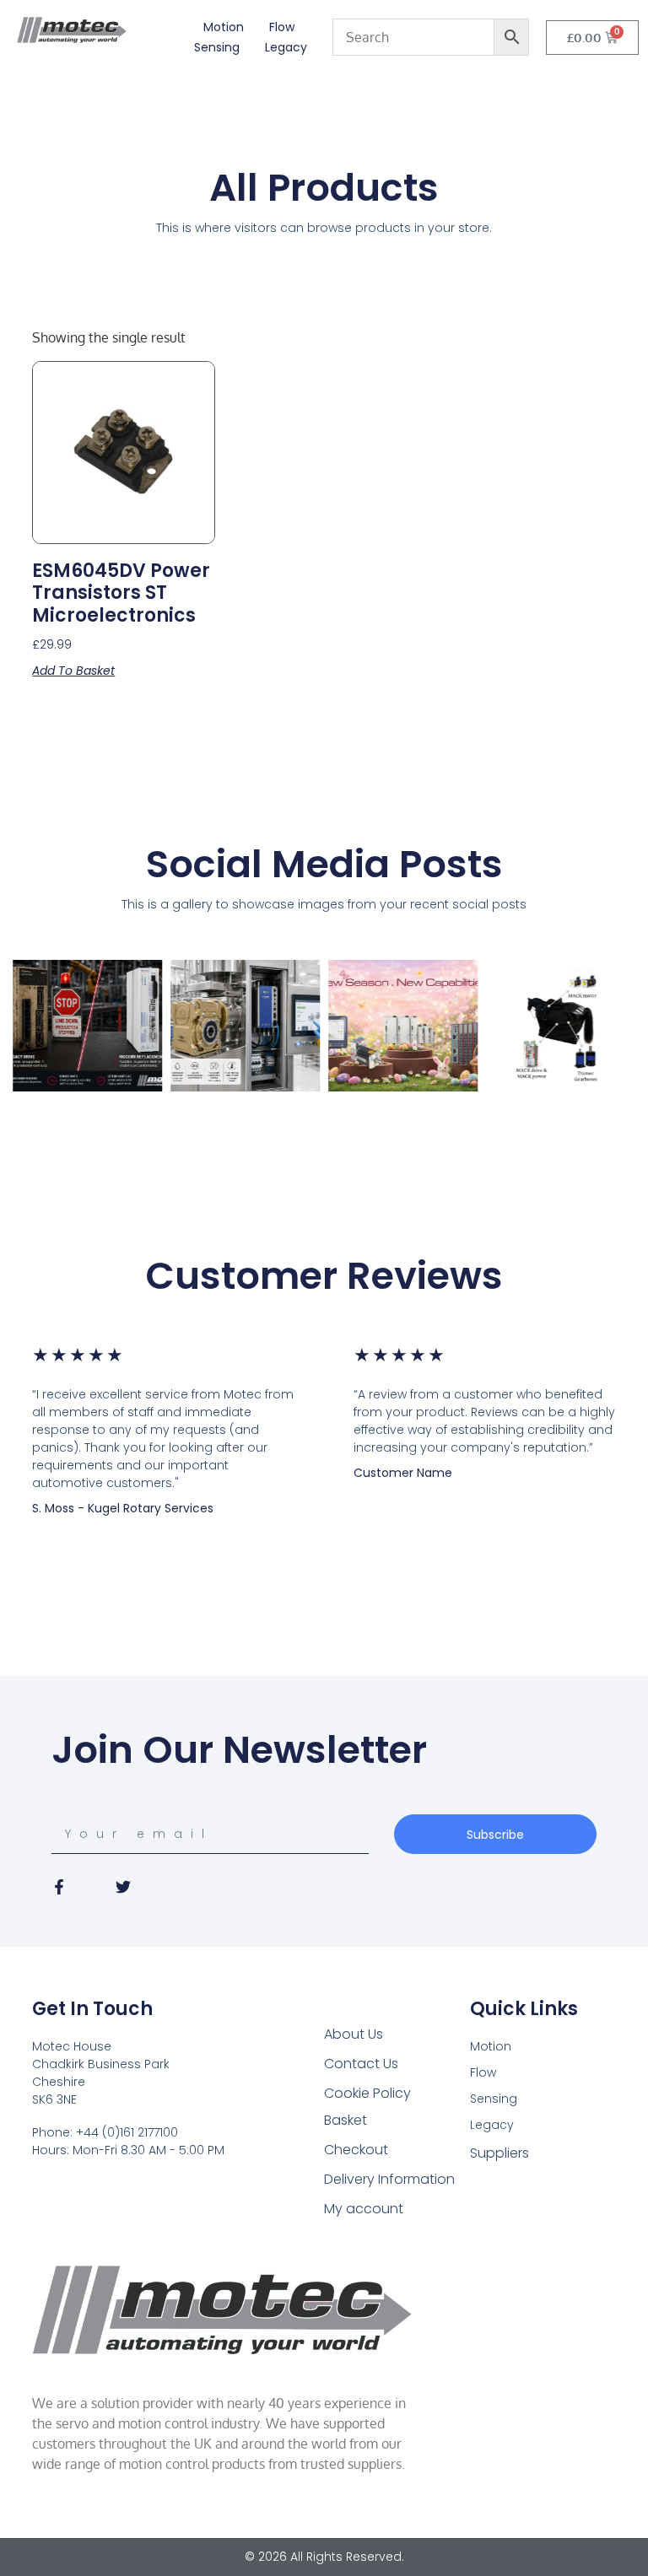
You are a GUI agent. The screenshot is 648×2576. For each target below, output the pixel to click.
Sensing (217, 47)
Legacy (286, 47)
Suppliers (499, 2153)
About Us (354, 2034)
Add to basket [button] (73, 671)
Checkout (356, 2150)
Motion (224, 27)
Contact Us (361, 2064)
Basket (346, 2120)
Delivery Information (389, 2179)
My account (364, 2209)
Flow (282, 27)
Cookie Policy (367, 2093)
